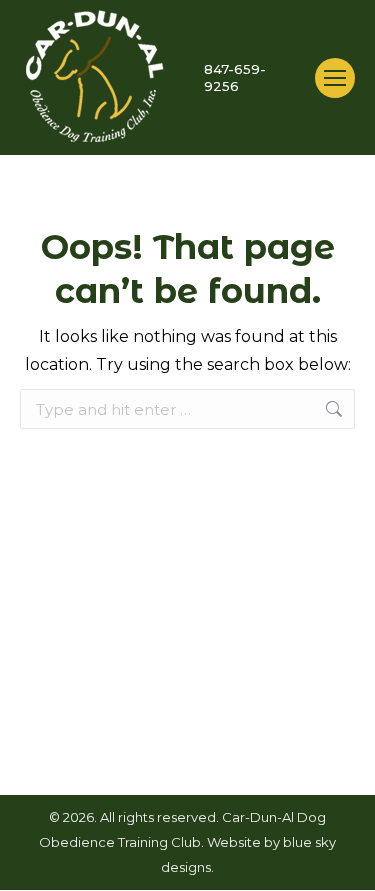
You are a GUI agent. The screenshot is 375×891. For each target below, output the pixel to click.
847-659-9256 (235, 77)
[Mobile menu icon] (335, 78)
